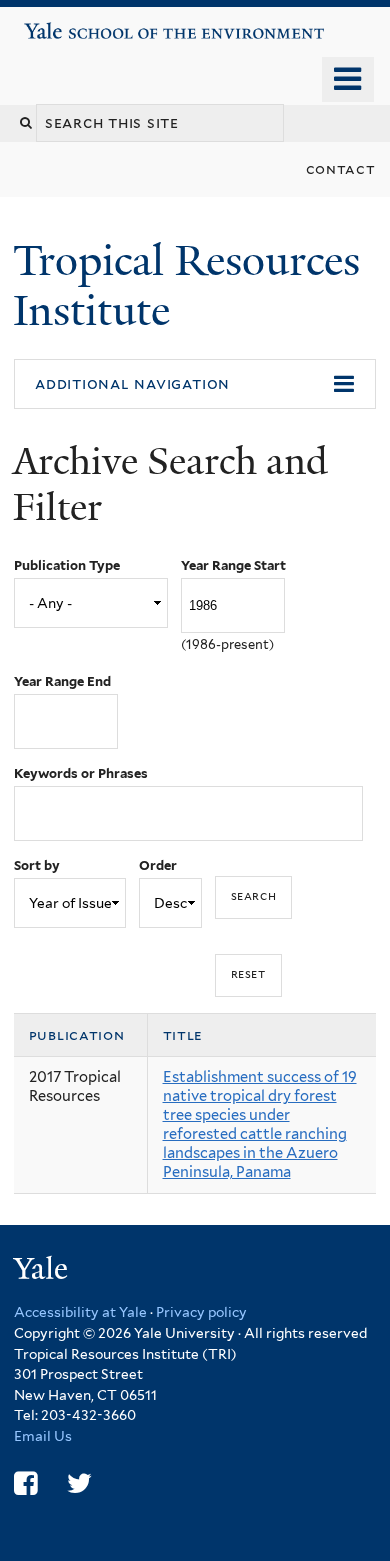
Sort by (37, 865)
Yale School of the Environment (81, 23)
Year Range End (62, 681)
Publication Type (67, 565)
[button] (195, 384)
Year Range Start (233, 565)
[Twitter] (79, 1483)
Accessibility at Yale (80, 1312)
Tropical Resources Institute (186, 285)
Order (158, 865)
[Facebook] (25, 1483)
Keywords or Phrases (81, 773)
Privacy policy (201, 1312)
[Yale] (43, 1271)
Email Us (43, 1436)
